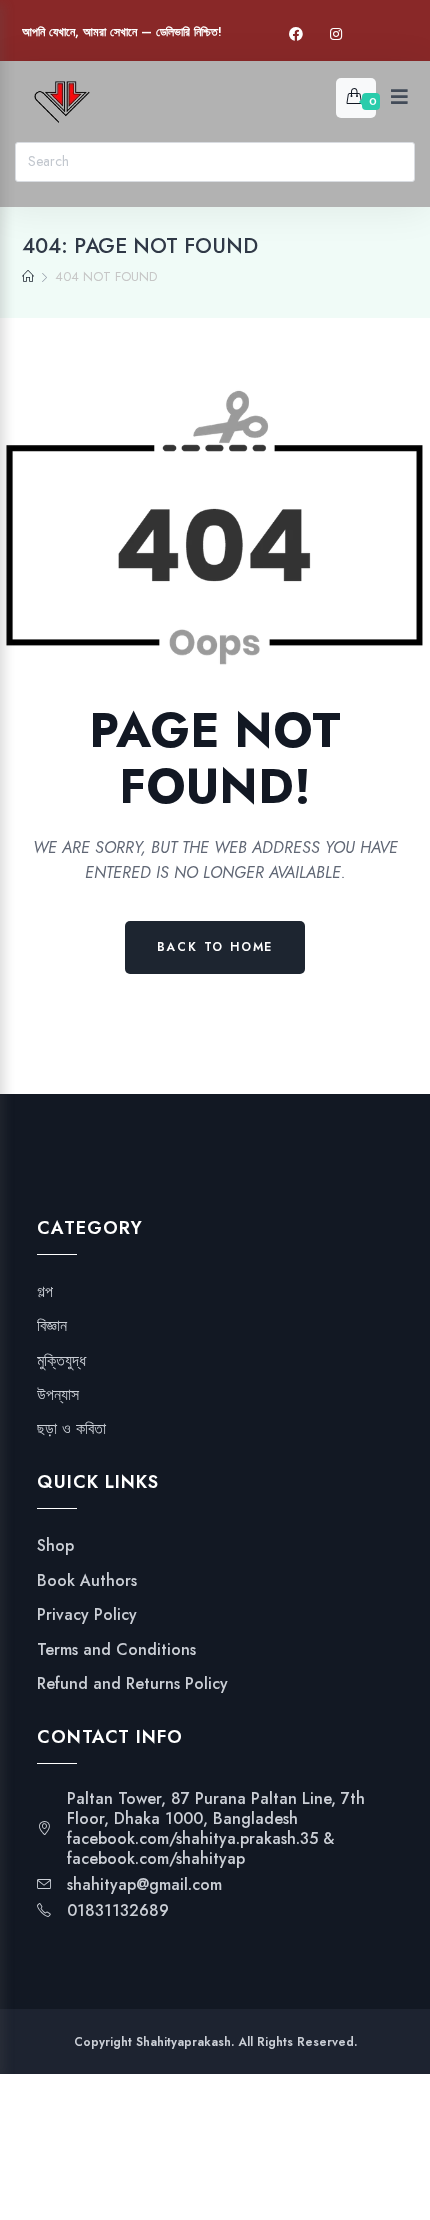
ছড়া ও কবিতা (71, 1429)
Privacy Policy (87, 1615)
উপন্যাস (58, 1395)
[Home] (28, 277)
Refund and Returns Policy (132, 1684)
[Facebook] (296, 34)
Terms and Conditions (116, 1650)
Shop (55, 1546)
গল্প (45, 1292)
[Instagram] (336, 34)
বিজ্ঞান (52, 1326)
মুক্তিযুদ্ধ (61, 1361)
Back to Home (215, 947)
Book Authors (87, 1581)
